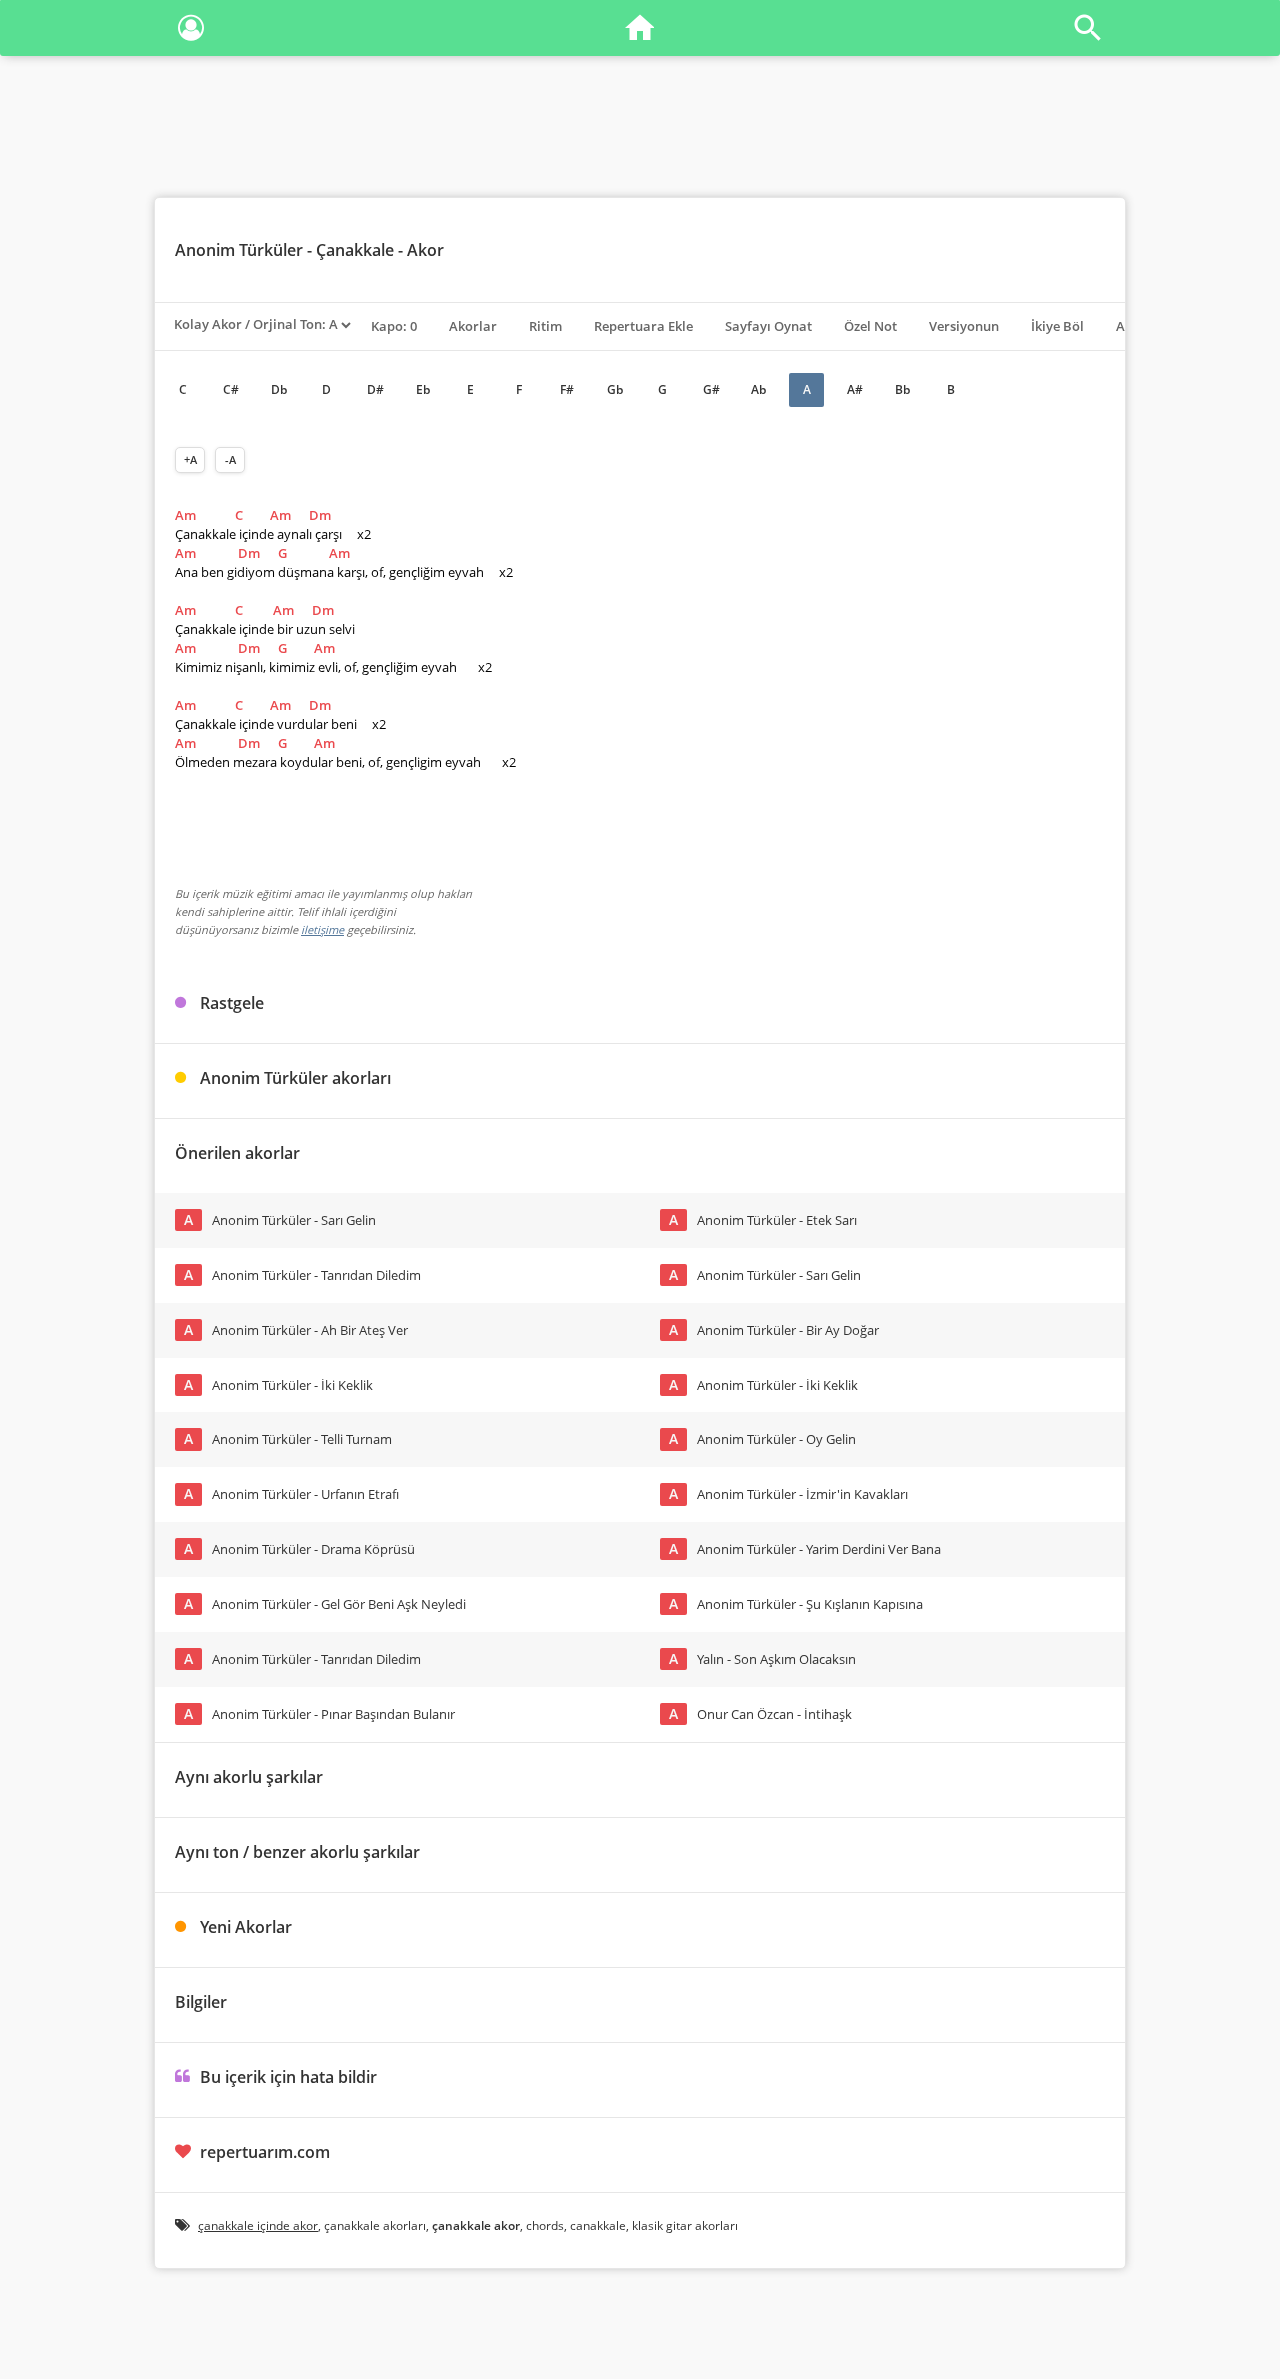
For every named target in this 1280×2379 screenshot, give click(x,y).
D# (375, 389)
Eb (423, 389)
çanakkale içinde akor (258, 2225)
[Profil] (191, 31)
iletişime (322, 929)
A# (855, 389)
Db (279, 389)
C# (231, 389)
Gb (615, 389)
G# (711, 389)
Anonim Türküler (239, 250)
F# (567, 389)
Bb (902, 389)
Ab (758, 389)
